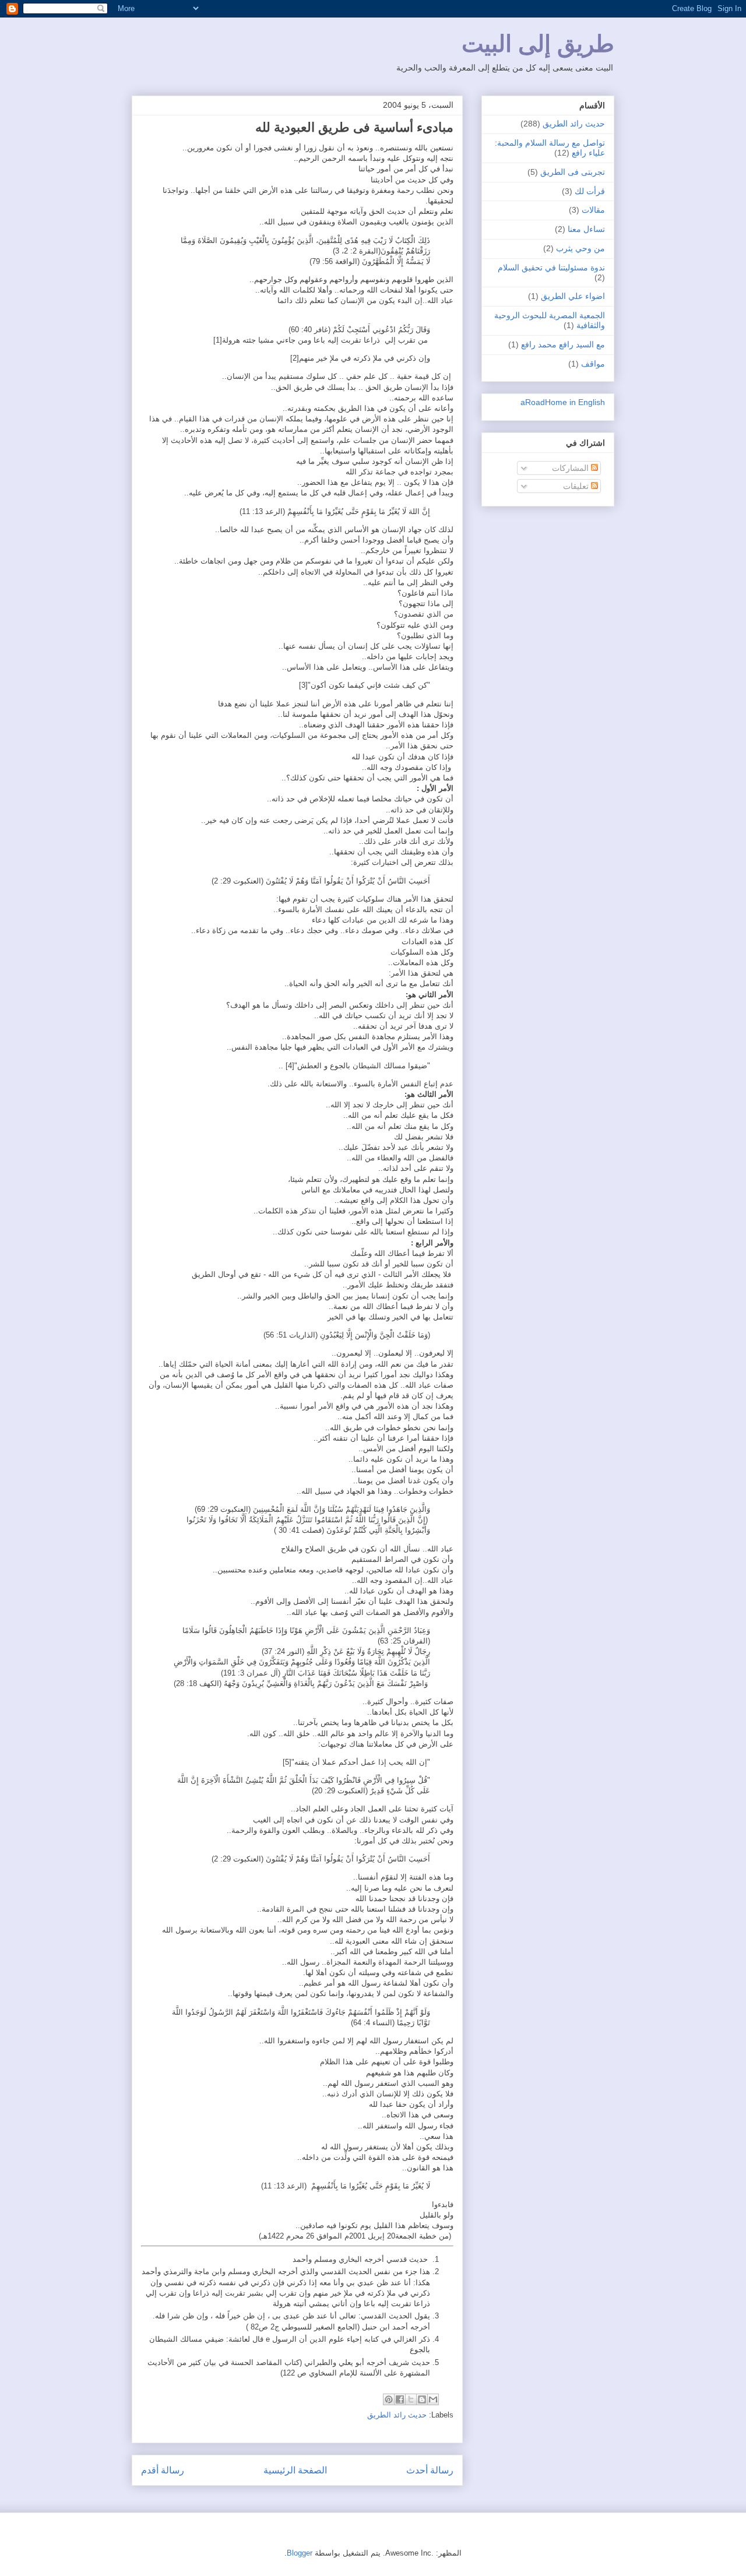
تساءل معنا (586, 229)
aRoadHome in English (563, 402)
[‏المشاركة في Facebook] (400, 2399)
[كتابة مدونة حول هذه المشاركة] (422, 2399)
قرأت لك (590, 191)
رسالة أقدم (163, 2470)
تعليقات (577, 486)
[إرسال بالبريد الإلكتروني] (433, 2399)
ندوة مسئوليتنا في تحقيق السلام (551, 268)
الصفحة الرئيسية (295, 2470)
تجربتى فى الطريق (573, 172)
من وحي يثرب (580, 248)
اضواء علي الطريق (573, 296)
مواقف (593, 364)
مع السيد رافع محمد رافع (563, 344)
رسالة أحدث (430, 2470)
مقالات (593, 210)
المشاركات (571, 468)
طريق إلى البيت (538, 44)
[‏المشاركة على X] (411, 2399)
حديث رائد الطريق (397, 2415)
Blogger (300, 2553)
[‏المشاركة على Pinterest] (389, 2399)
